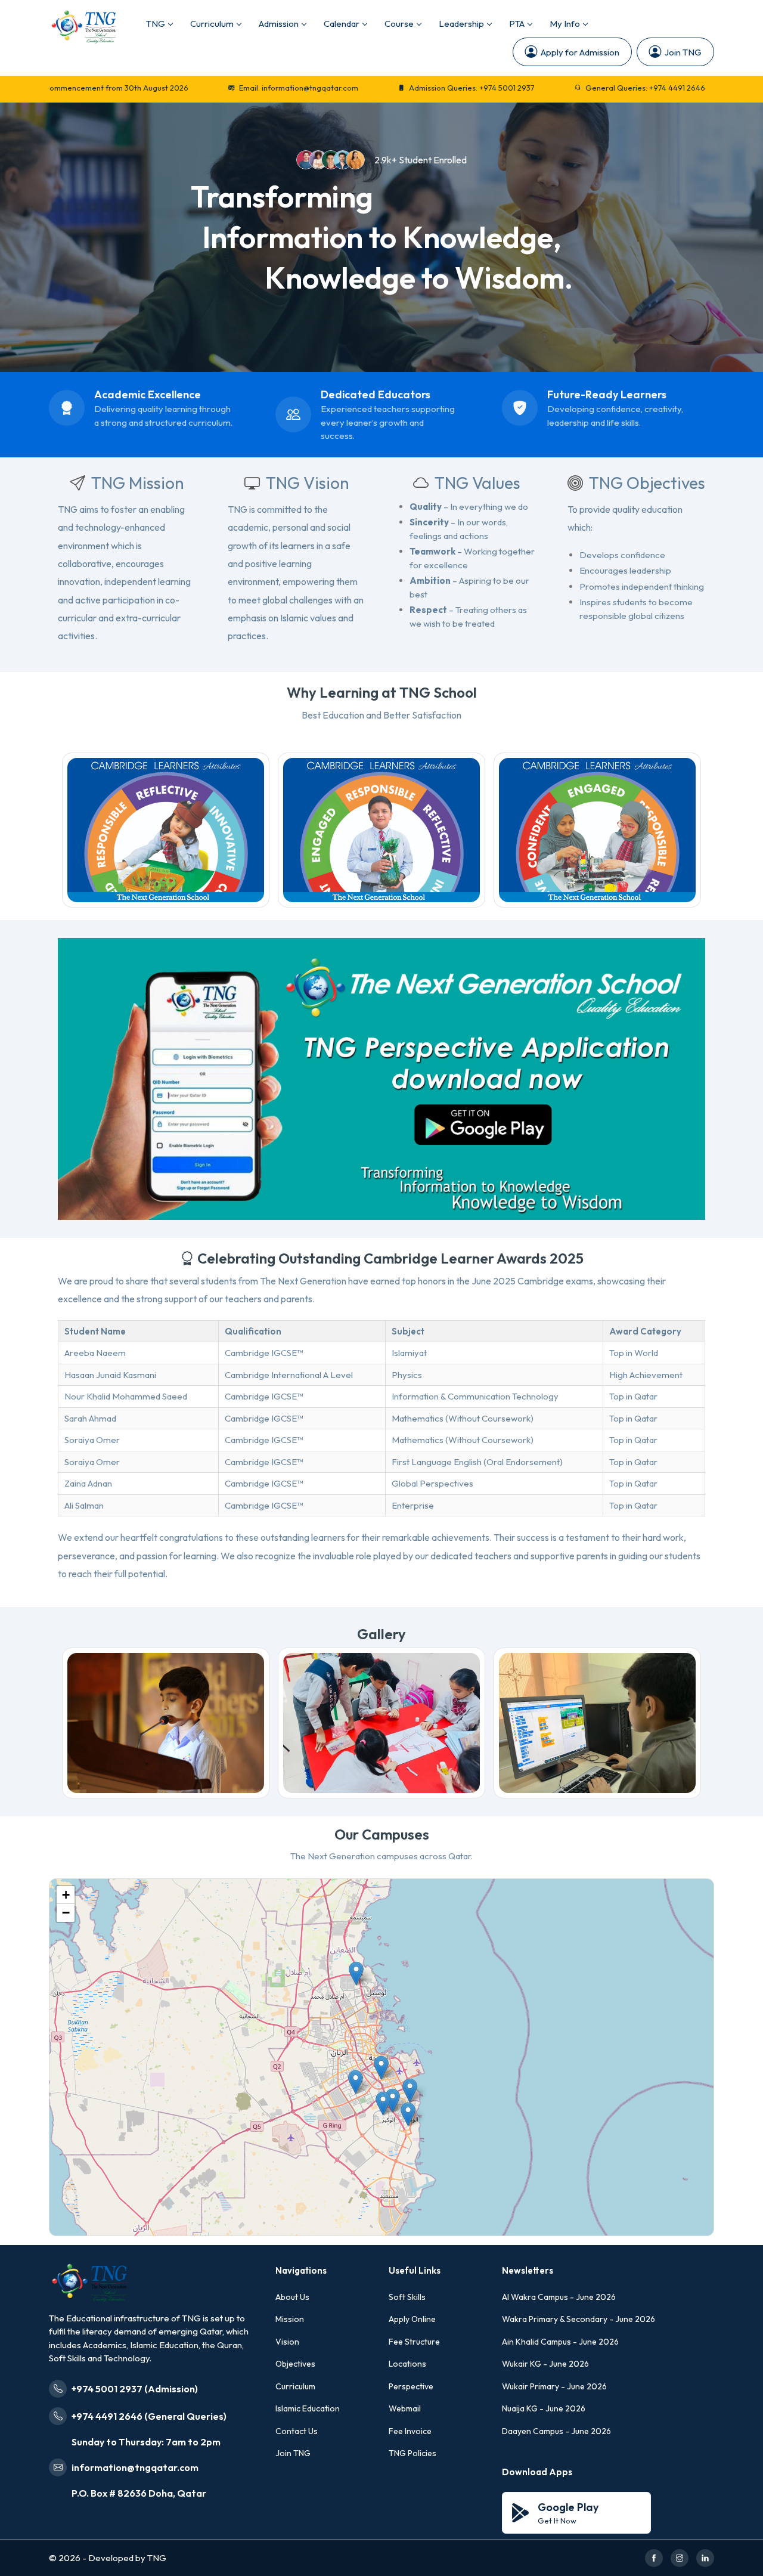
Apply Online (412, 2319)
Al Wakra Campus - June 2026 (559, 2297)
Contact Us (297, 2431)
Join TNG (683, 52)
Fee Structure (414, 2342)
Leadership (461, 24)
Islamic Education (308, 2408)
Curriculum (212, 24)
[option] (166, 831)
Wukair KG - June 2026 (545, 2364)
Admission (279, 24)
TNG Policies (412, 2453)
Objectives (295, 2364)
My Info (565, 24)
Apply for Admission (580, 52)
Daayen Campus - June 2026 (556, 2431)
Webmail (405, 2408)
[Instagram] (680, 2558)
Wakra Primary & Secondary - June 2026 (579, 2319)
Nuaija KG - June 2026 (544, 2408)
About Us (292, 2297)
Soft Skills (407, 2297)
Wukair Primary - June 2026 (554, 2386)
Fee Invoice (410, 2431)
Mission (290, 2319)
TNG (156, 24)
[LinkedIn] (705, 2558)
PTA (517, 24)
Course (399, 24)
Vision (287, 2342)
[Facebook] (654, 2558)
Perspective (411, 2386)
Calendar (342, 24)
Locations (407, 2364)
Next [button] (684, 831)
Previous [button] (79, 831)
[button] (410, 2090)
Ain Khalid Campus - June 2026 (560, 2342)
